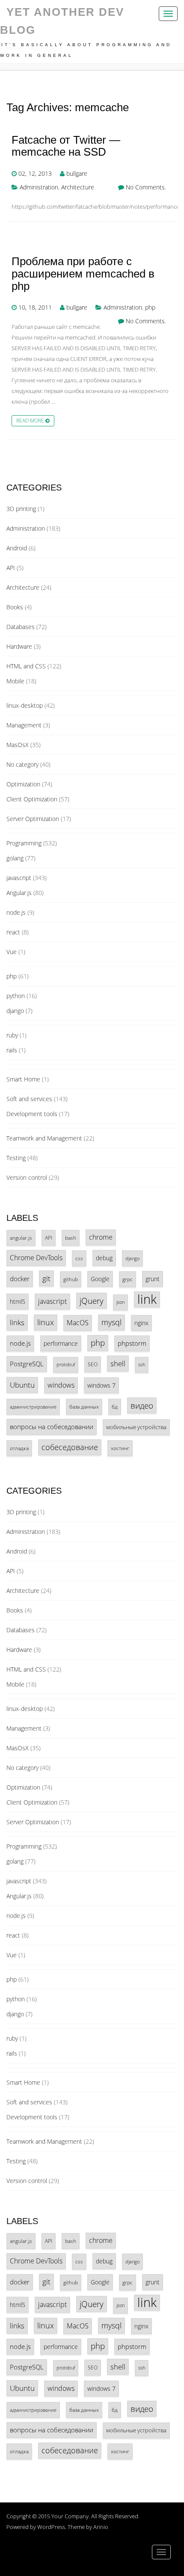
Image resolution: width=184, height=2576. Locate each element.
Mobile (15, 681)
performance (61, 1343)
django (15, 1011)
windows (61, 1385)
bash (71, 1238)
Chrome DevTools (36, 1258)
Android (17, 548)
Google (100, 1279)
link (147, 1299)
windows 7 (101, 1385)
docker (20, 1279)
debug (104, 1258)
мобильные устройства (136, 1427)
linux (46, 1322)
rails (12, 1050)
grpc (128, 1279)
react (13, 932)
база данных (84, 1406)
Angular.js (19, 893)
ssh (142, 1365)
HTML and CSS (26, 666)
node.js (16, 912)
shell (118, 1363)
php (150, 307)
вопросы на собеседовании (52, 1427)
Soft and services (29, 1099)
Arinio (101, 2527)
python (16, 996)
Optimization (23, 784)
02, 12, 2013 (35, 173)
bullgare (77, 173)
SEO (93, 1364)
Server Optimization (33, 819)
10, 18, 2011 (35, 307)
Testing (16, 1158)
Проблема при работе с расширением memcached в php (83, 274)
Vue (12, 952)
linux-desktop (25, 705)
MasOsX (18, 745)
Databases (21, 627)
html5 (18, 1301)
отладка (19, 1448)
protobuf (66, 1365)
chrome (101, 1237)
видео (142, 1405)
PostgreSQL (27, 1364)
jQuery (92, 1301)
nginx (141, 1323)
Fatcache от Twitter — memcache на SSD (66, 146)
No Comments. (146, 187)
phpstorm (132, 1343)
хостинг (120, 1448)
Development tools (32, 1114)
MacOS (78, 1323)
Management (24, 725)
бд (115, 1406)
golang (15, 858)
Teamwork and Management (44, 1138)
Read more (31, 420)
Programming (24, 843)
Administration (39, 187)
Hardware (19, 646)
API (11, 568)
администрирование (33, 1407)
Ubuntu (22, 1385)
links (17, 1322)
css (79, 1258)
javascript (19, 878)
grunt (153, 1279)
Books (15, 607)
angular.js (21, 1238)
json (120, 1302)
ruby (12, 1035)
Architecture (78, 187)
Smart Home (23, 1079)
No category (22, 764)
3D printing (21, 509)
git (46, 1278)
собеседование (70, 1447)
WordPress (51, 2527)
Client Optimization (32, 799)
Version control (27, 1177)
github (71, 1279)
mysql (111, 1322)
